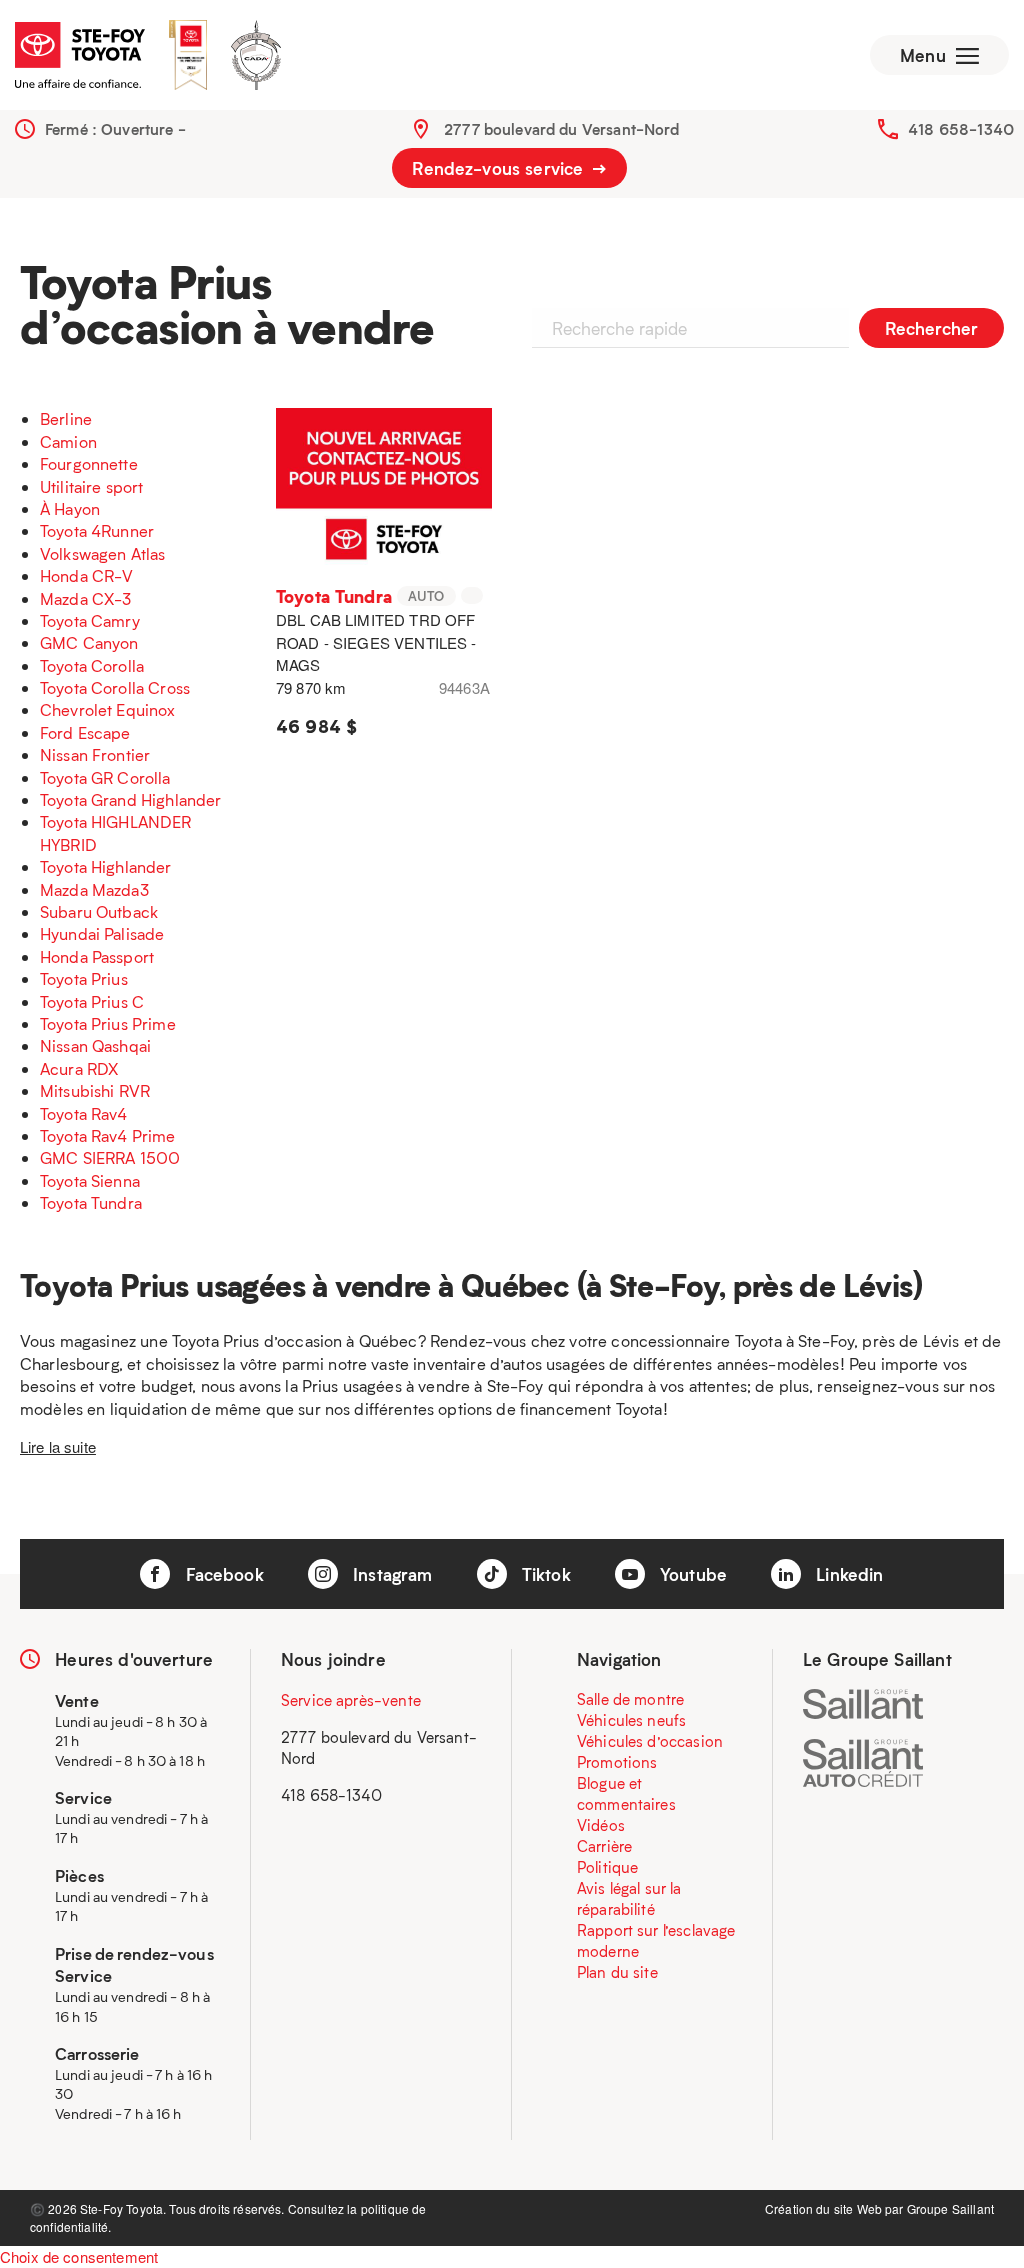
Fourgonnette (89, 463)
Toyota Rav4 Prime (108, 1135)
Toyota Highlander (106, 866)
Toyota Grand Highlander (130, 799)
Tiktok (544, 1574)
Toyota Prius (84, 978)
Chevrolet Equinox (108, 709)
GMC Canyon (89, 642)
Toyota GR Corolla (105, 777)
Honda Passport (97, 956)
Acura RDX (79, 1068)
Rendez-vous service (500, 168)
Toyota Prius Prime (108, 1023)
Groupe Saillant (950, 2208)
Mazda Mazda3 (94, 889)
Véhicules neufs (631, 1720)
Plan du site (617, 1972)
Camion (68, 441)
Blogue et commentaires (626, 1793)
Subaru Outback (99, 911)
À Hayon (70, 508)
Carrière (604, 1846)
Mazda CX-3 (86, 598)
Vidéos (601, 1825)
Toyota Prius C (92, 1001)
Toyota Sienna (90, 1180)
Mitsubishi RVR (95, 1090)
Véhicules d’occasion (650, 1741)
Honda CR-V (87, 575)
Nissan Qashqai (95, 1045)
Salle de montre (630, 1699)
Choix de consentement (79, 2256)
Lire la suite (58, 1446)
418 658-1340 (961, 129)
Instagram (390, 1574)
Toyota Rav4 (84, 1113)
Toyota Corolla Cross (115, 687)
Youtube (691, 1574)
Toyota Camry (90, 620)
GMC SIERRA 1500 (110, 1157)
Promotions (617, 1762)
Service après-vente (351, 1700)
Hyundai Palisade (102, 933)
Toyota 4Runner (97, 530)
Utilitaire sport (91, 486)
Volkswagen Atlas (102, 553)
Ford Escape (85, 732)
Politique (607, 1867)
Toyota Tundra (91, 1202)
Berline (66, 418)
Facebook (221, 1574)
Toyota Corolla (92, 665)
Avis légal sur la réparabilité (629, 1898)
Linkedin (847, 1574)
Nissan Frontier (95, 754)
